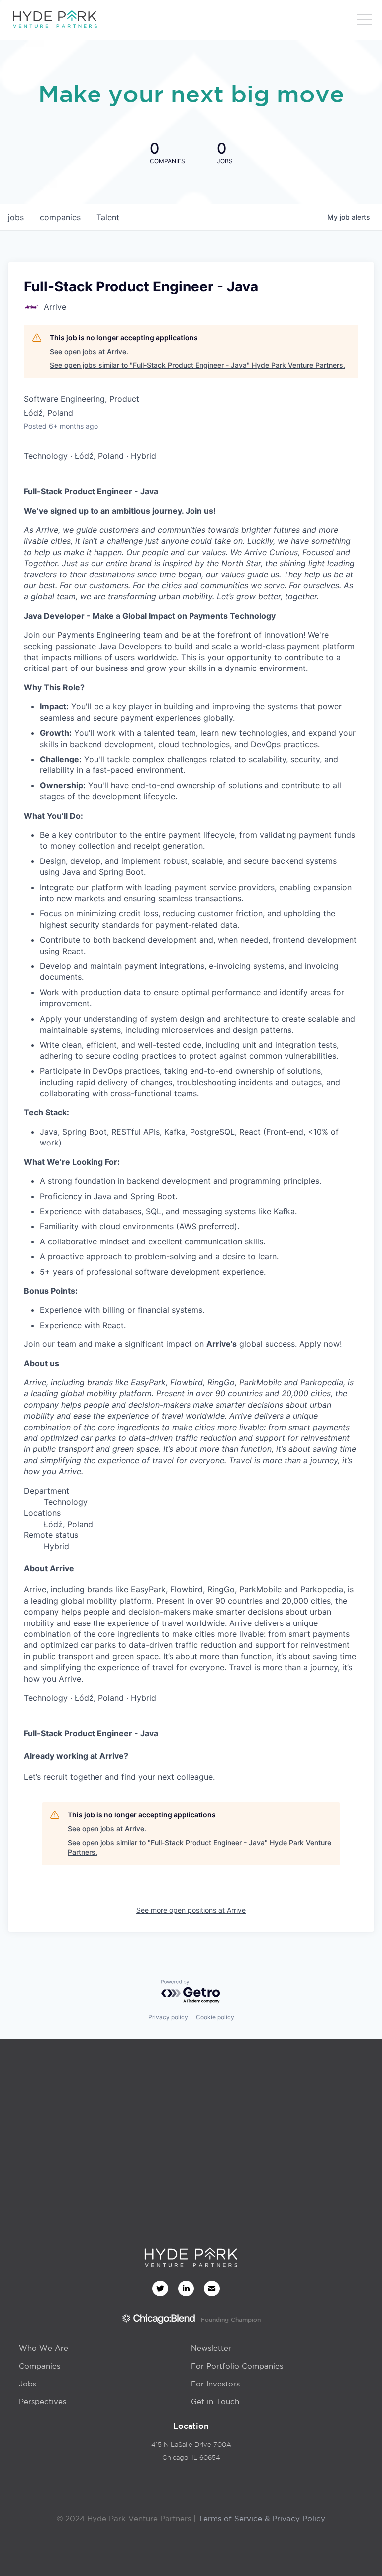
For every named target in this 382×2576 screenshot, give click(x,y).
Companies (40, 2366)
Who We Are (44, 2348)
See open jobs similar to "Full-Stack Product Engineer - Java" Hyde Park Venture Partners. (197, 365)
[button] (365, 20)
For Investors (215, 2384)
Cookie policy (215, 2017)
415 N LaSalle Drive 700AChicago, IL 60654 (191, 2451)
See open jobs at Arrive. (89, 351)
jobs (16, 217)
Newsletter (211, 2348)
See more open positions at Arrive (191, 1910)
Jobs (28, 2384)
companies (60, 217)
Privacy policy (168, 2017)
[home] (55, 20)
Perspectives (43, 2402)
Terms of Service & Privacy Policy (262, 2519)
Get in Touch (215, 2402)
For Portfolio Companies (237, 2366)
